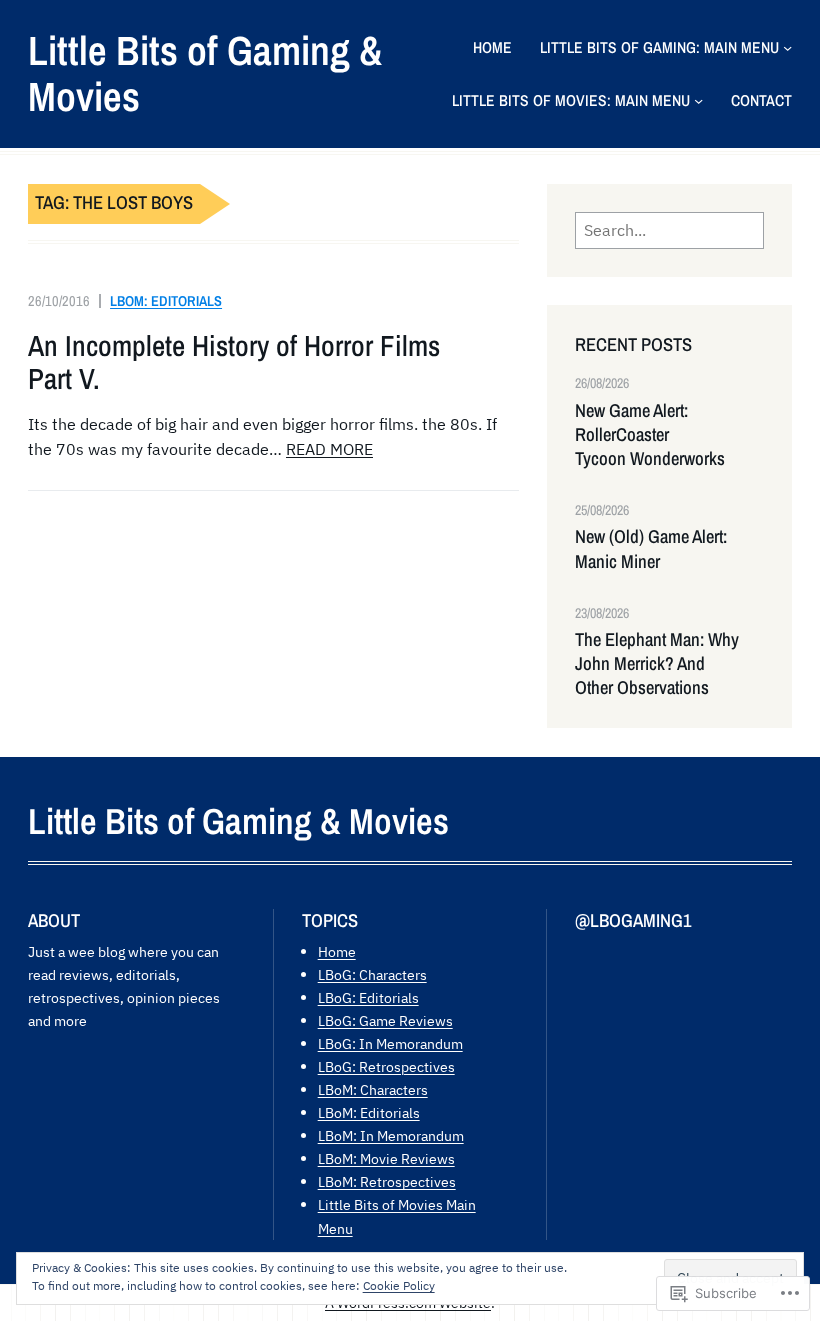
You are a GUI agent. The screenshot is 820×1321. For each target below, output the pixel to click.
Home (337, 951)
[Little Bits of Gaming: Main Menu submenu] (787, 47)
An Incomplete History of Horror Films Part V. (234, 362)
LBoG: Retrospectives (386, 1066)
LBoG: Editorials (368, 997)
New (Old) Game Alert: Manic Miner (651, 549)
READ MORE (329, 449)
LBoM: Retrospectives (387, 1181)
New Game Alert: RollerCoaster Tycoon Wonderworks (650, 435)
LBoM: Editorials (166, 300)
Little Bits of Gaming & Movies (205, 73)
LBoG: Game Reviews (385, 1020)
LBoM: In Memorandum (391, 1135)
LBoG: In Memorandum (390, 1043)
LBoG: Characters (372, 974)
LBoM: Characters (373, 1089)
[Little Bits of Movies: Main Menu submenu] (698, 100)
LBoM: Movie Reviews (386, 1158)
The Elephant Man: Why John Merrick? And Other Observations (657, 664)
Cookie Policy (399, 1285)
